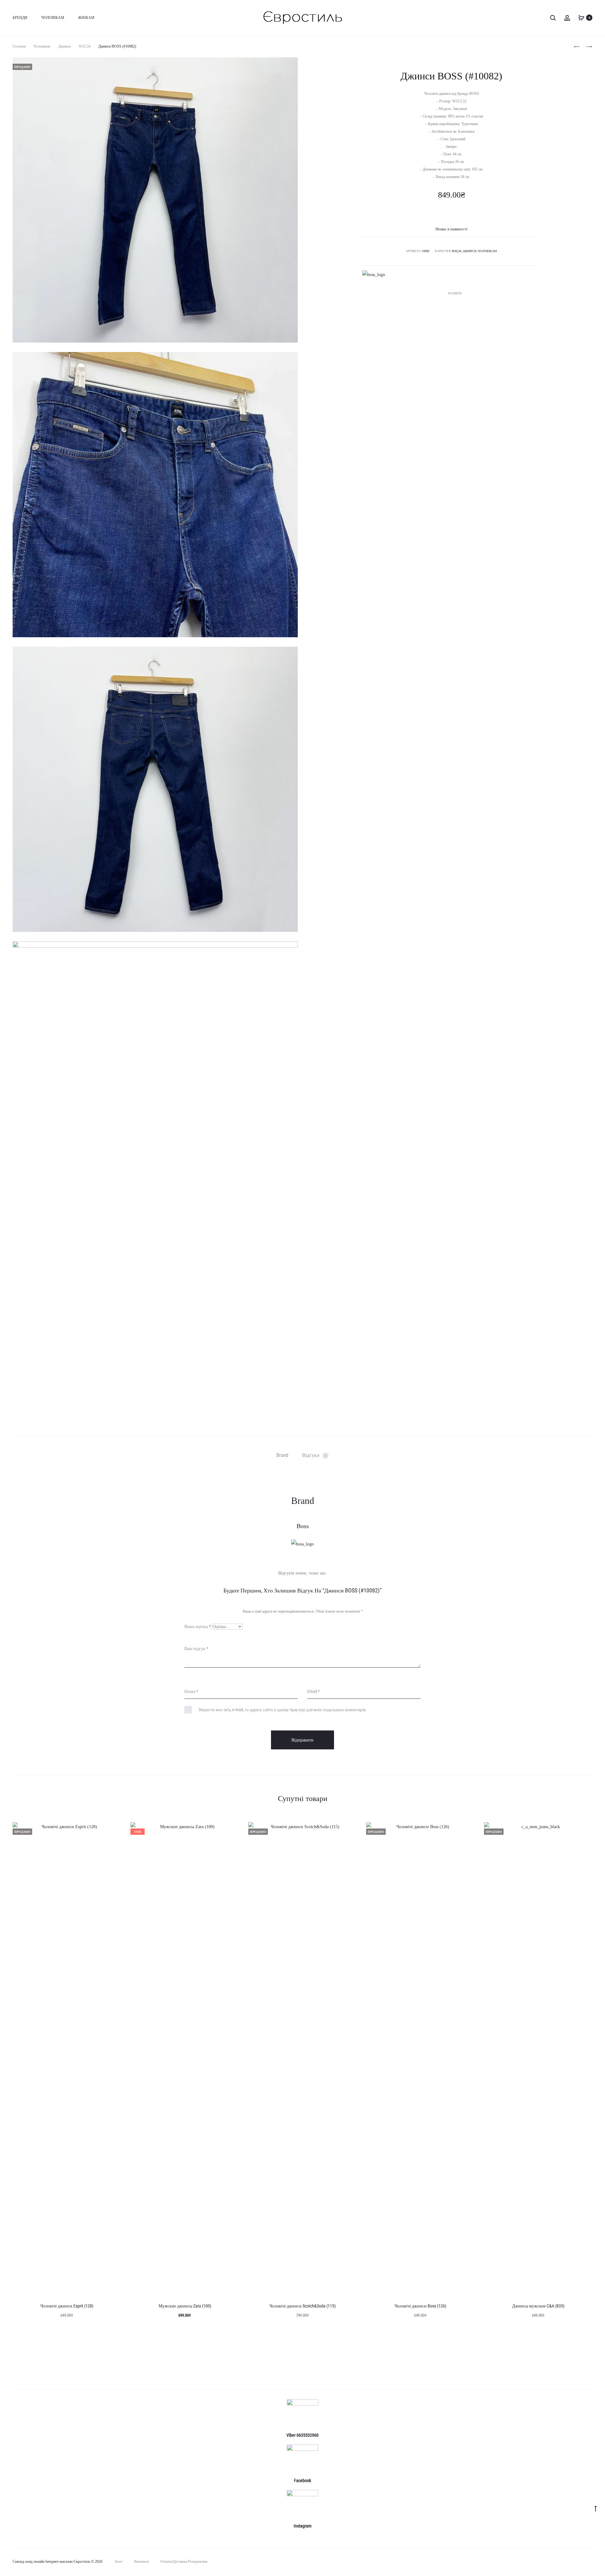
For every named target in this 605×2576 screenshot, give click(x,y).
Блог (119, 2562)
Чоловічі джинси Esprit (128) (67, 2306)
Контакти (141, 2562)
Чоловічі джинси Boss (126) (420, 2306)
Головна (19, 46)
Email (314, 1691)
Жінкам (86, 18)
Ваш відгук (196, 1649)
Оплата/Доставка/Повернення (184, 2562)
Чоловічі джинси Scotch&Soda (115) (302, 2306)
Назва (191, 1691)
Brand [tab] (282, 1455)
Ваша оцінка (198, 1626)
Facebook (455, 293)
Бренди (20, 18)
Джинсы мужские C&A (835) (538, 2306)
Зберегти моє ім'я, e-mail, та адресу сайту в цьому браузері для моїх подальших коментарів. (283, 1710)
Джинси (64, 46)
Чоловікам (53, 18)
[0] (581, 17)
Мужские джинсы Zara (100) (185, 2306)
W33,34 (84, 46)
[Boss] (374, 275)
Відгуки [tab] (314, 1455)
